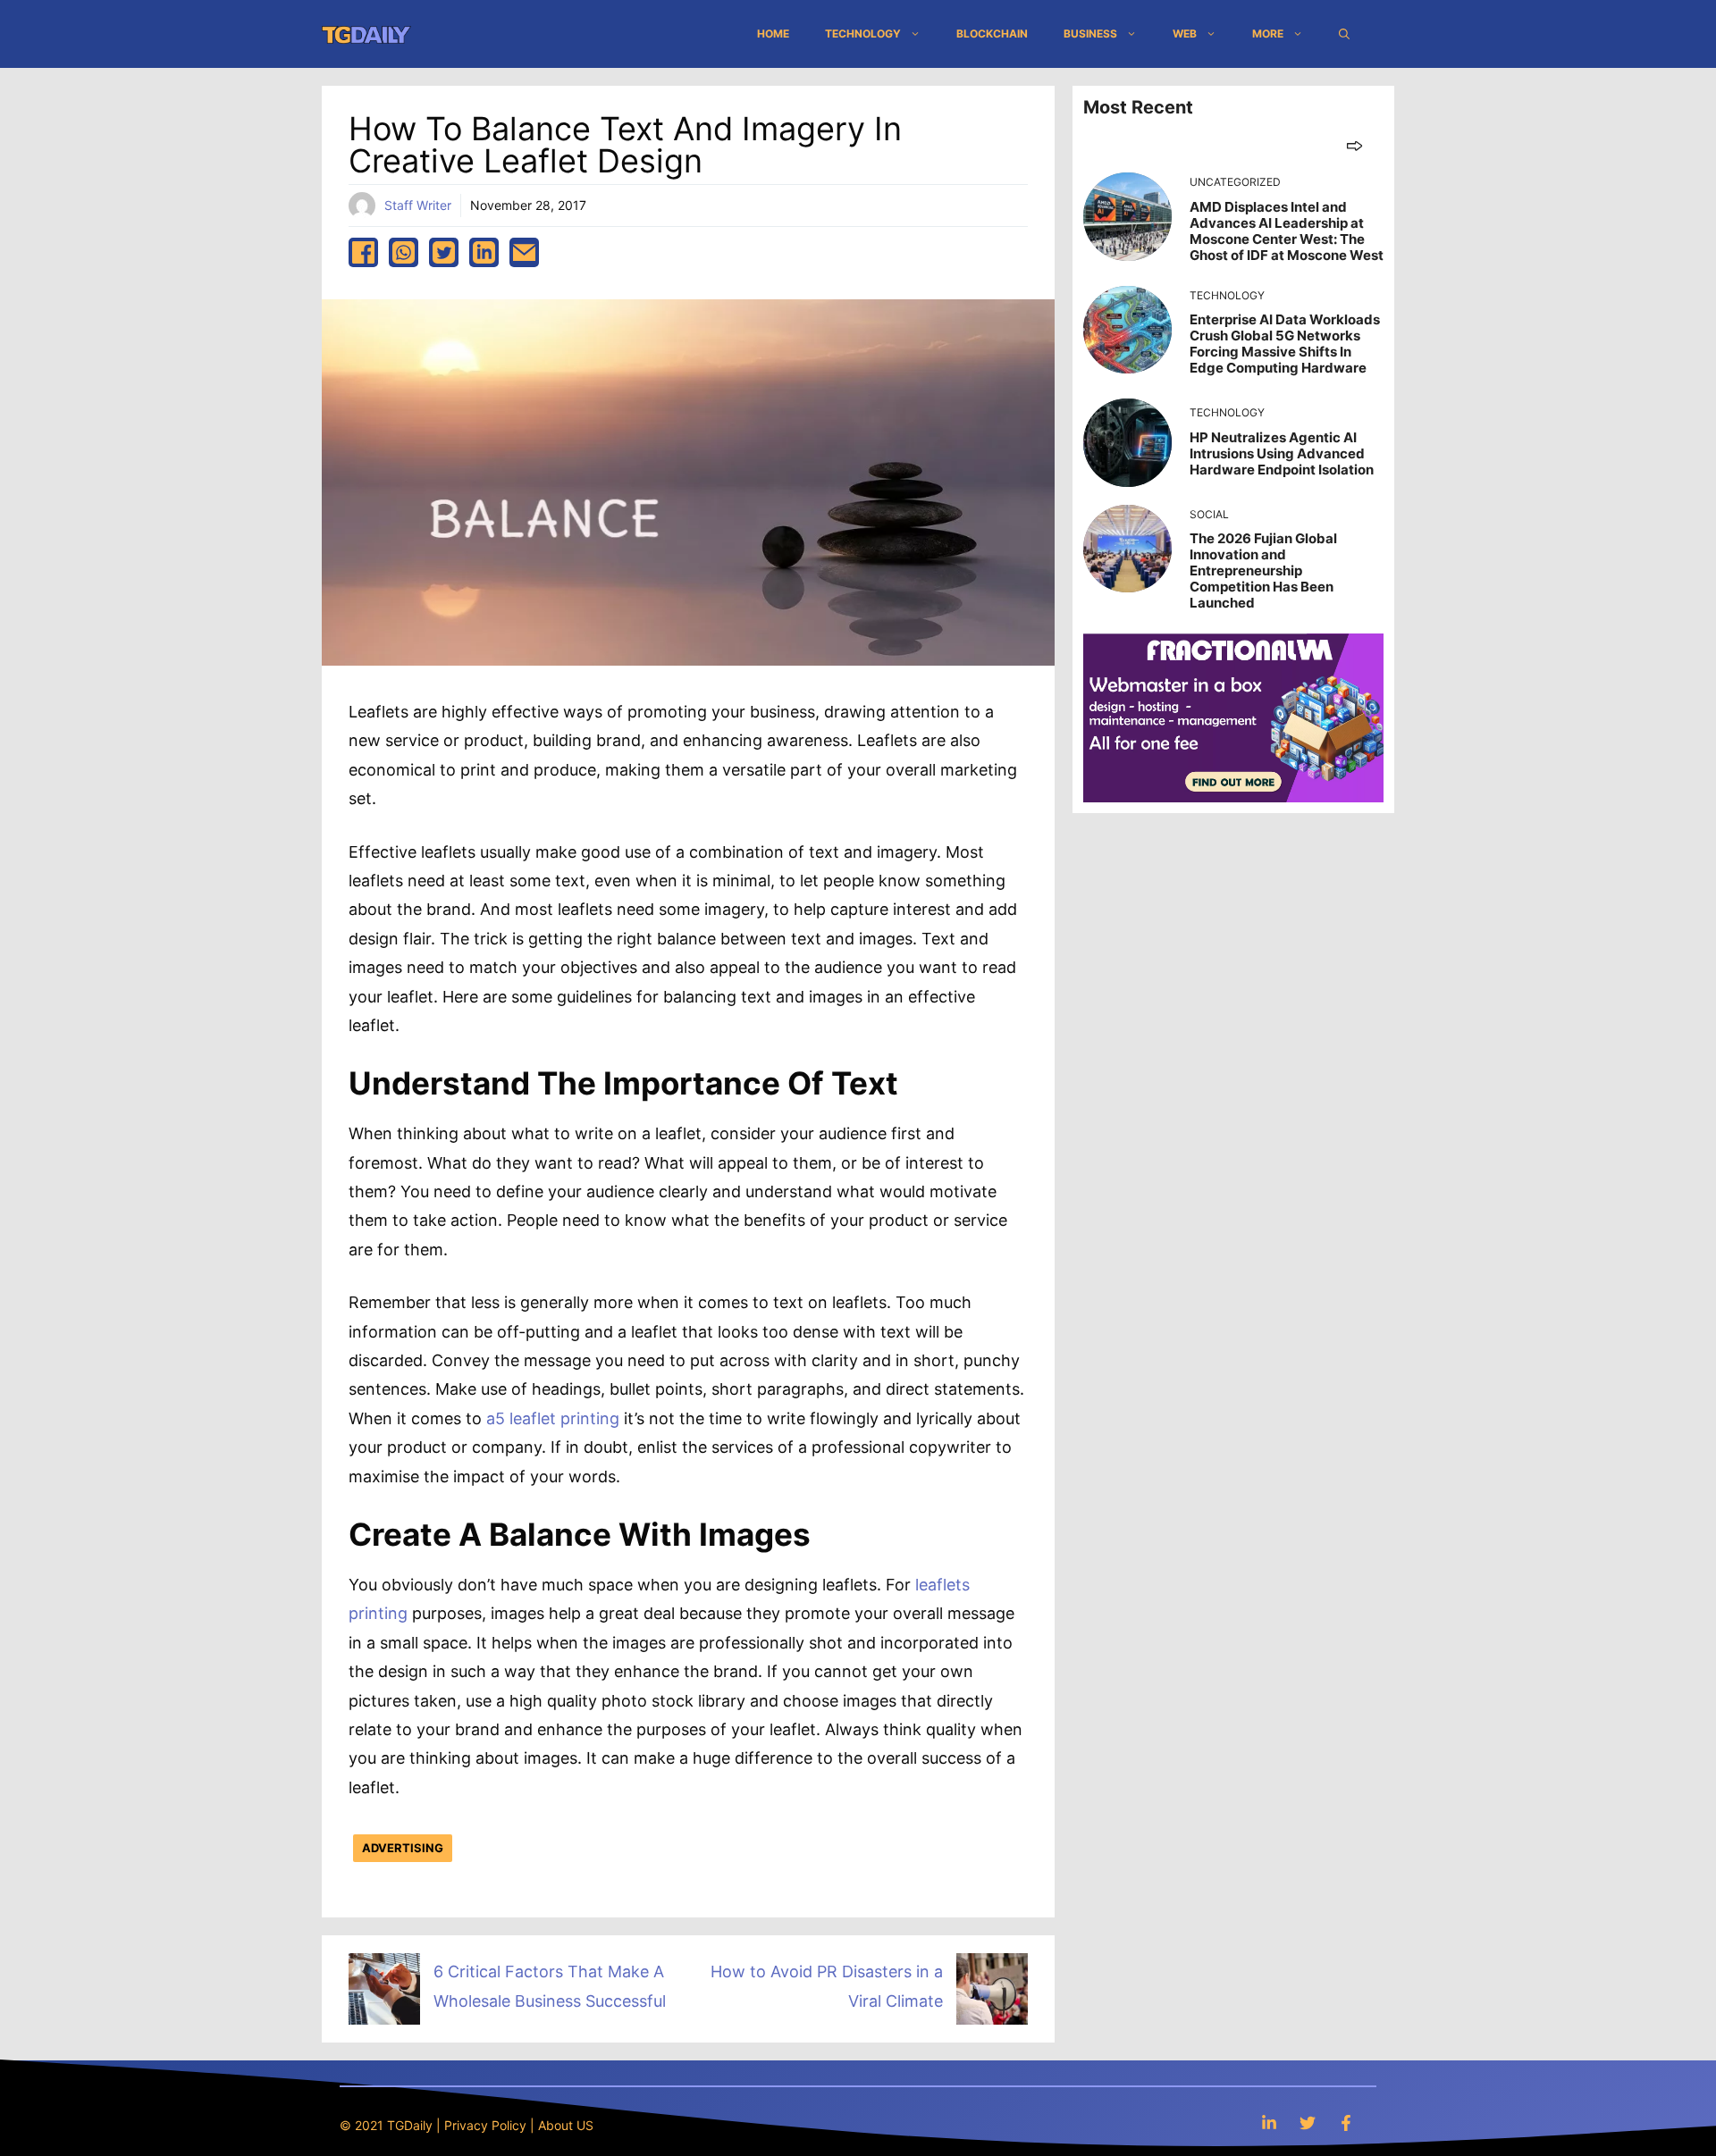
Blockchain (992, 34)
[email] (524, 252)
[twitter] (444, 252)
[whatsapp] (404, 252)
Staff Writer (418, 205)
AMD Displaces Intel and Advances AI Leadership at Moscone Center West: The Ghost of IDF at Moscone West (1287, 231)
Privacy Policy (485, 2125)
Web (1185, 34)
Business (1090, 34)
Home (773, 34)
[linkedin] (484, 252)
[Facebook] (1346, 2122)
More (1268, 34)
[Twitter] (1308, 2122)
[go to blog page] (1354, 145)
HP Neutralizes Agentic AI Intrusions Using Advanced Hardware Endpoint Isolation (1282, 453)
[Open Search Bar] (1344, 34)
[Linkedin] (1269, 2122)
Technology (863, 34)
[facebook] (363, 252)
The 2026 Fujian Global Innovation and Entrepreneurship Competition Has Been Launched (1263, 570)
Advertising (403, 1848)
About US (566, 2125)
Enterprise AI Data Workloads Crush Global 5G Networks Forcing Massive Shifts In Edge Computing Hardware (1285, 344)
